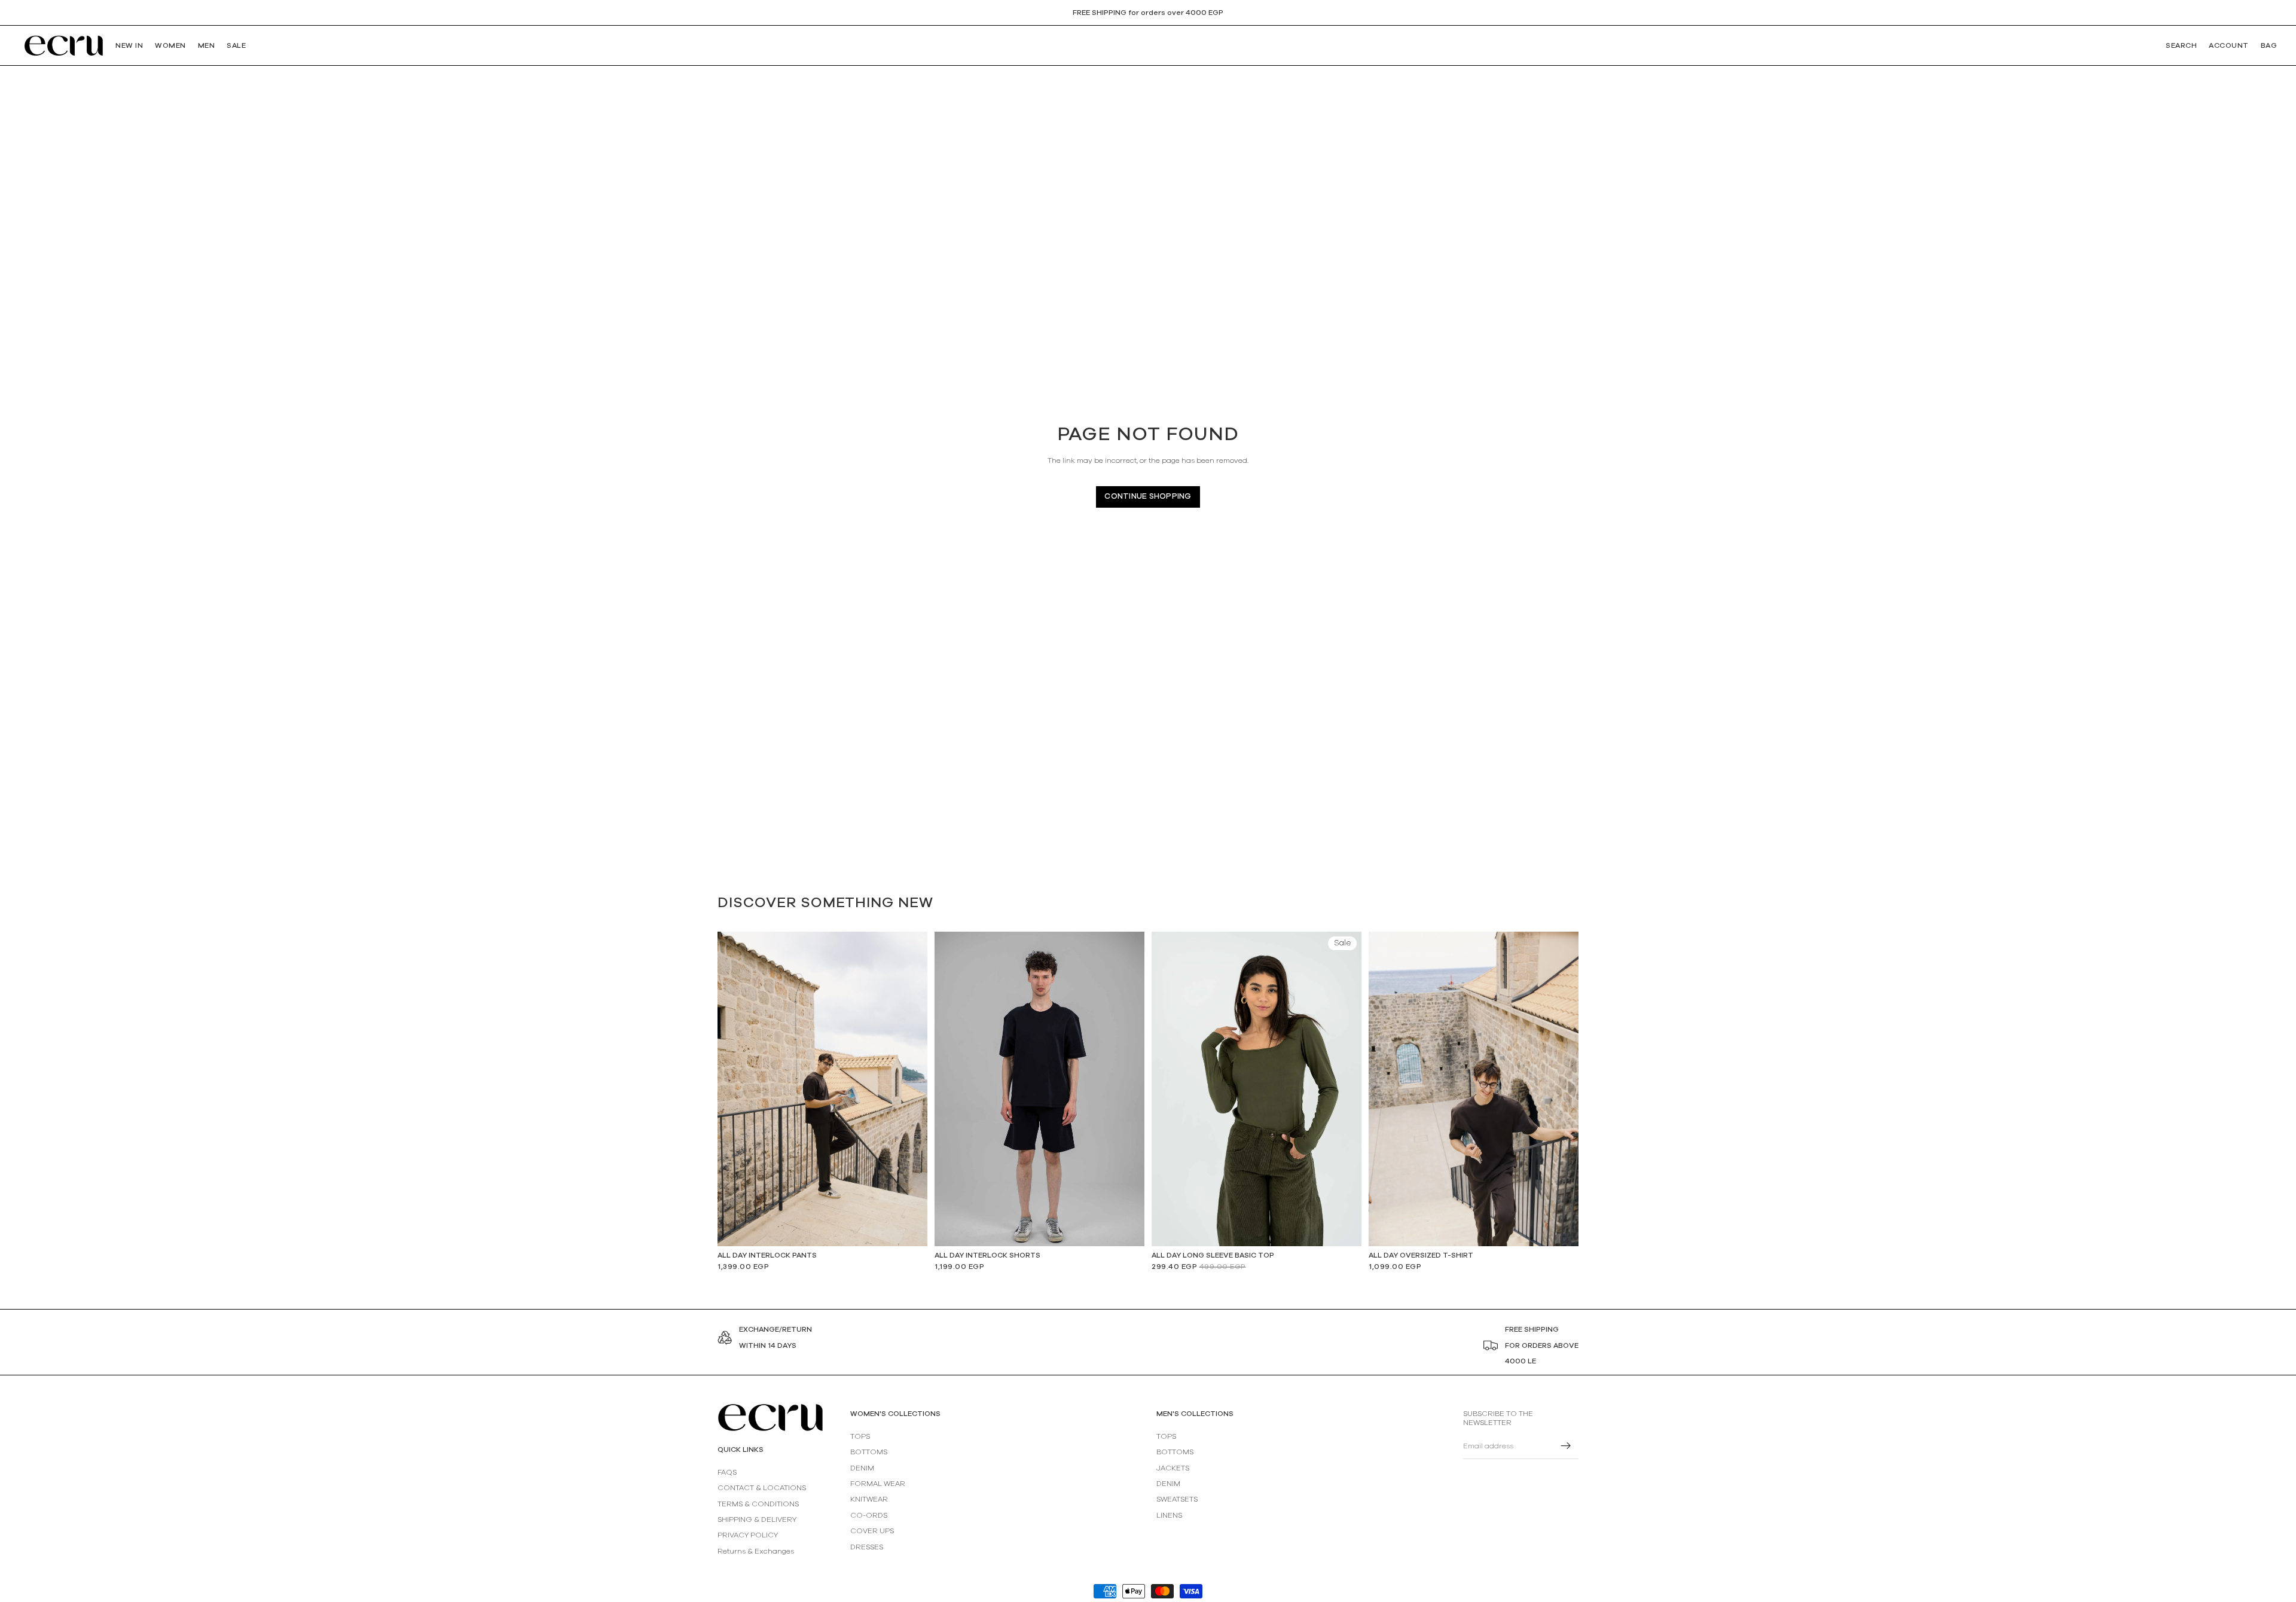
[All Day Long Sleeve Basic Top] (1257, 1089)
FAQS (727, 1472)
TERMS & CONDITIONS (758, 1504)
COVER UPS (872, 1531)
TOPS (860, 1436)
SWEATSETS (1177, 1500)
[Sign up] (1566, 1447)
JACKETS (1173, 1468)
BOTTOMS (869, 1453)
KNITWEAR (869, 1500)
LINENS (1169, 1515)
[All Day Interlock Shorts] (1039, 1089)
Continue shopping (1148, 497)
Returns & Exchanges (756, 1551)
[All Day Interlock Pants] (822, 1089)
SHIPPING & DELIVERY (757, 1519)
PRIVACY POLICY (748, 1536)
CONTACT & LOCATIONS (762, 1488)
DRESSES (867, 1547)
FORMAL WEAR (878, 1484)
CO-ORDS (869, 1515)
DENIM (862, 1468)
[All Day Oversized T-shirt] (1474, 1089)
